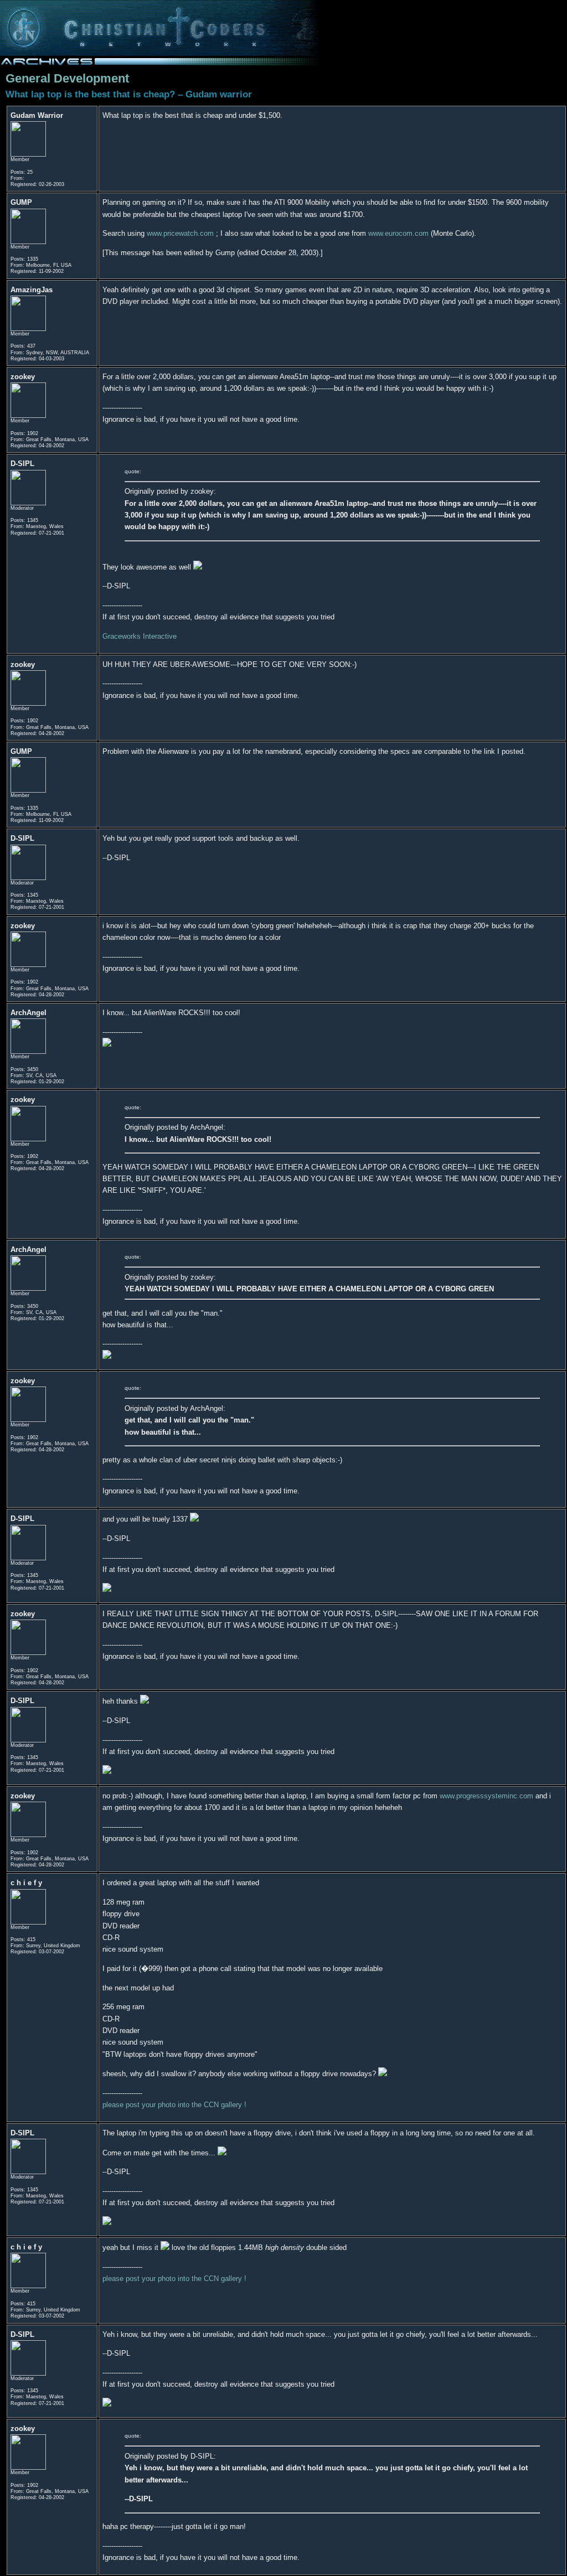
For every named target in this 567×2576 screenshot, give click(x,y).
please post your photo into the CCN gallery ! (174, 2105)
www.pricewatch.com (180, 233)
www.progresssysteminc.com (486, 1796)
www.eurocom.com (398, 233)
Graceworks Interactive (140, 636)
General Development (67, 78)
